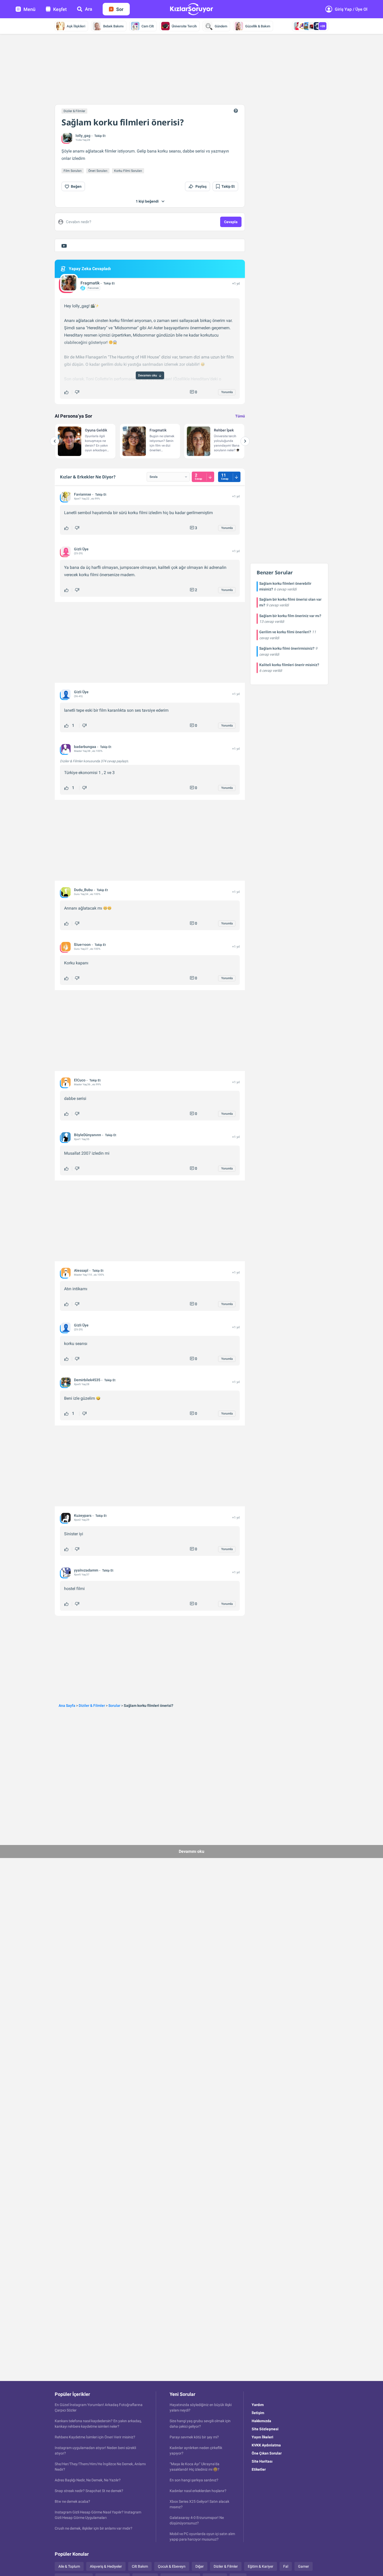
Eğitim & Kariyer (261, 2566)
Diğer (200, 2566)
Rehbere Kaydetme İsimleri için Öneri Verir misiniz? (95, 2437)
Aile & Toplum (69, 2566)
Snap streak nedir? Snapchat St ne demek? (89, 2491)
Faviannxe (83, 494)
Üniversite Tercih (184, 26)
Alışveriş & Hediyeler (106, 2566)
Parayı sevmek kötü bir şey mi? (194, 2437)
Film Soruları (73, 171)
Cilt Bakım (140, 2566)
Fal (286, 2566)
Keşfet (60, 9)
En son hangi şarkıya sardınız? (194, 2480)
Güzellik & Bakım (258, 26)
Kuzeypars (83, 1515)
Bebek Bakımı (113, 26)
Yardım (258, 2405)
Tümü (240, 416)
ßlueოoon (82, 945)
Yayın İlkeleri (262, 2437)
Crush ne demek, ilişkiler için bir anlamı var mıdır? (94, 2528)
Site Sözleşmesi (265, 2429)
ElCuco (80, 1080)
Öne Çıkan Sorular (267, 2453)
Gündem (221, 26)
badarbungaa (85, 747)
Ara (89, 9)
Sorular (114, 1706)
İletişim (258, 2413)
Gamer (304, 2566)
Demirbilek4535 (87, 1380)
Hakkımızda (261, 2421)
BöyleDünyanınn (88, 1135)
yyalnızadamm (86, 1570)
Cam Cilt (148, 26)
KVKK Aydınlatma (266, 2445)
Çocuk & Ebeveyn (172, 2566)
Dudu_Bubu (83, 890)
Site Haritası (262, 2461)
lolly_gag (83, 136)
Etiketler (259, 2469)
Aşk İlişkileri (76, 26)
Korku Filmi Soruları (128, 171)
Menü (29, 9)
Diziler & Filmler (74, 111)
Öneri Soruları (98, 171)
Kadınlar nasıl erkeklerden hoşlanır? (198, 2491)
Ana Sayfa (67, 1706)
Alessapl (81, 1270)
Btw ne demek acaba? (72, 2501)
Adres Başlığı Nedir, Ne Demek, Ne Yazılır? (88, 2480)
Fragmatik (90, 283)
